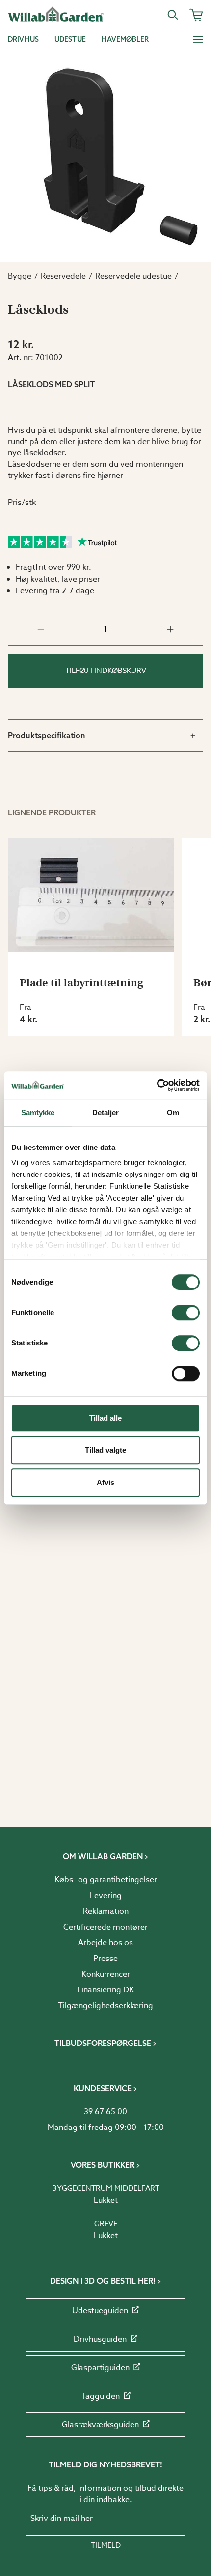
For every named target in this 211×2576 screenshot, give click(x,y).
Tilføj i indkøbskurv (106, 671)
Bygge (20, 276)
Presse (105, 1959)
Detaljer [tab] (106, 1112)
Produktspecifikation (47, 735)
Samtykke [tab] (38, 1112)
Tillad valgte (105, 1450)
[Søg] (173, 15)
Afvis (105, 1482)
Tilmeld (106, 2545)
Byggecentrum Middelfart (106, 2188)
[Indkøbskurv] (196, 15)
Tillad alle (105, 1418)
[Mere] (198, 39)
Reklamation (106, 1911)
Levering (106, 1896)
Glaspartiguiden (100, 2368)
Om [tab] (173, 1112)
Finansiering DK (105, 1990)
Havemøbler (125, 39)
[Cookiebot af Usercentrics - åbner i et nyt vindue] (157, 1085)
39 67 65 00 (105, 2112)
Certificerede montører (105, 1927)
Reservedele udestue (133, 276)
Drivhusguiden (100, 2339)
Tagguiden (100, 2396)
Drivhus (23, 39)
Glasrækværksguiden (100, 2425)
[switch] (186, 1313)
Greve (106, 2224)
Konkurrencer (106, 1974)
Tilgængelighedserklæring (105, 2006)
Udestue (70, 39)
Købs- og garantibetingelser (106, 1880)
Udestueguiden (100, 2311)
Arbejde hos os (105, 1943)
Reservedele (63, 276)
